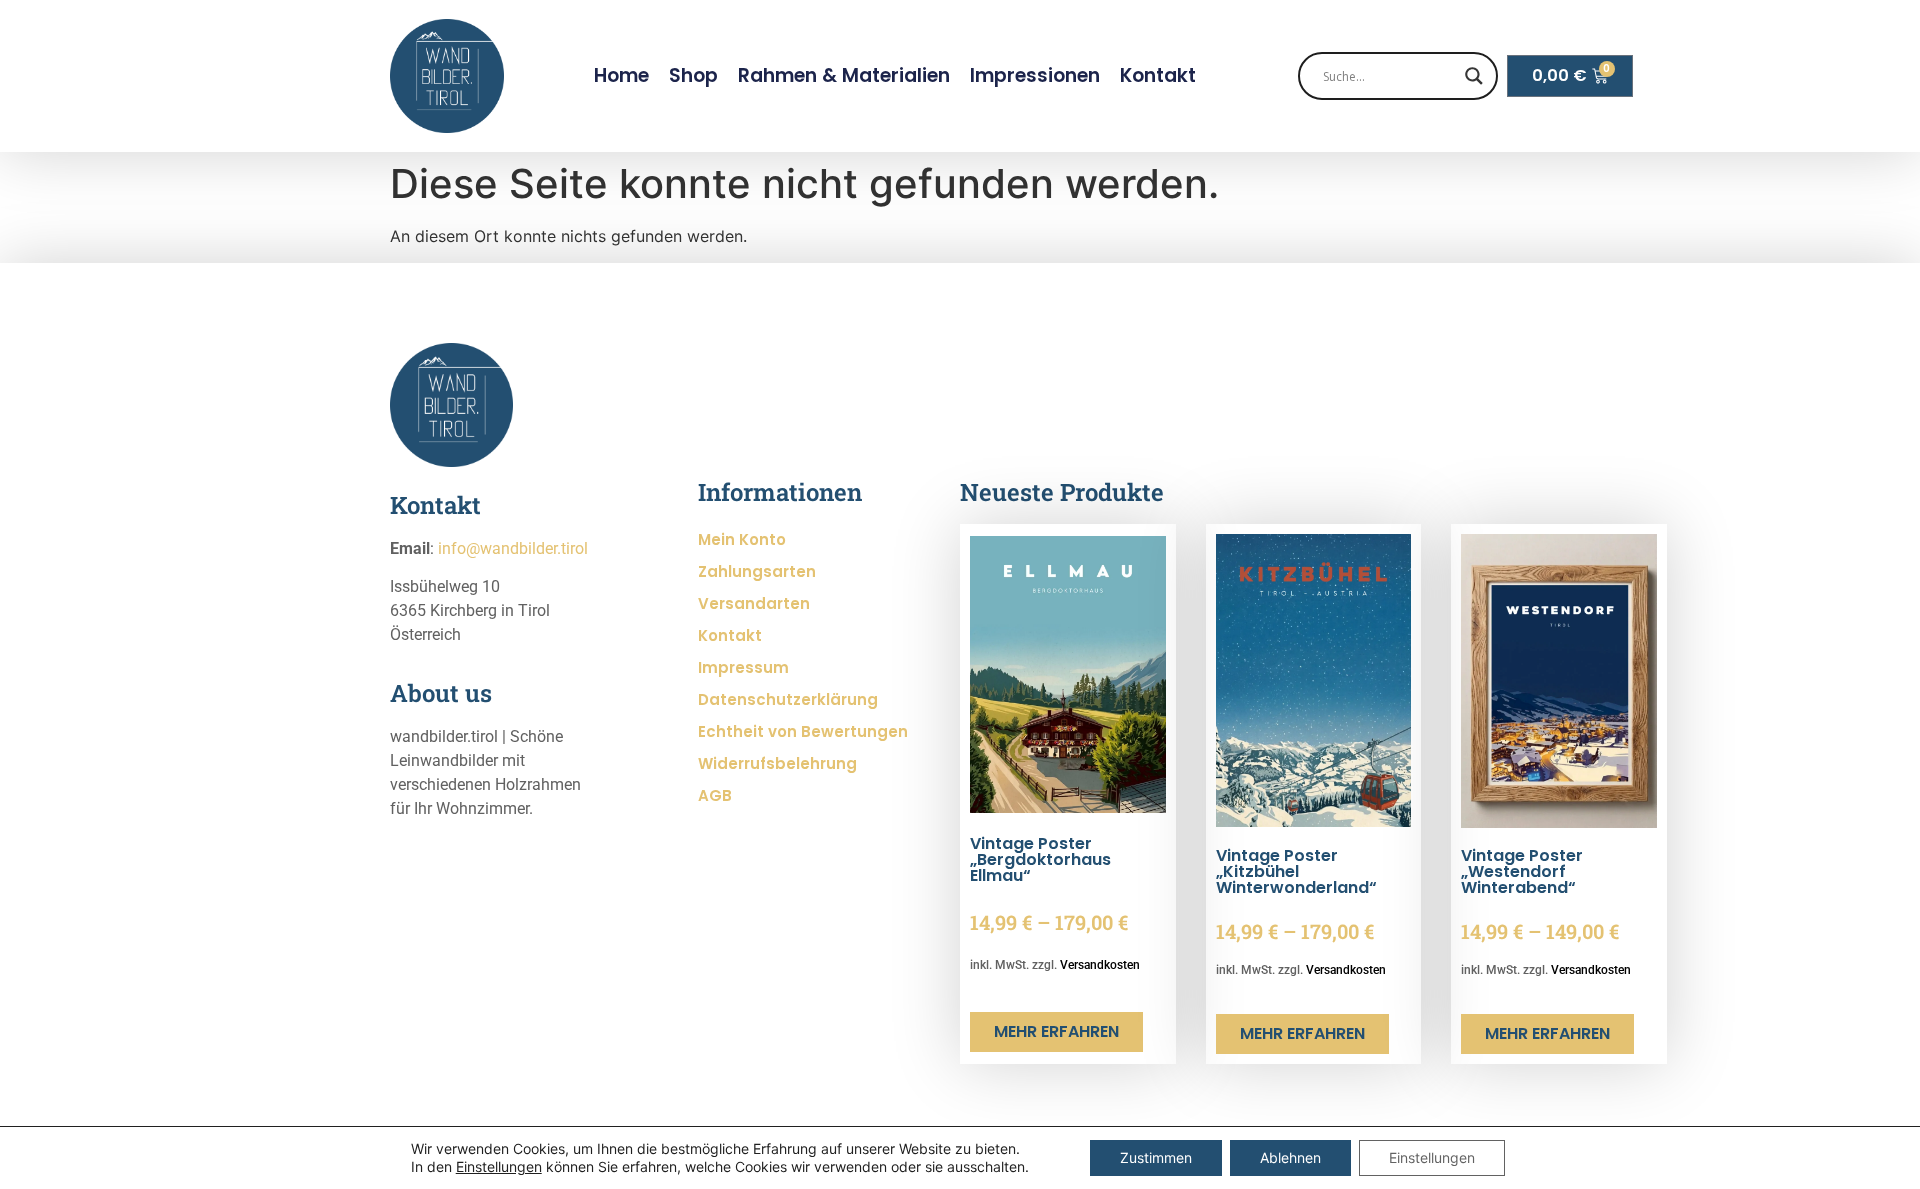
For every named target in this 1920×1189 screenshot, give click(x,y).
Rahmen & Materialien (844, 75)
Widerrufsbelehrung (777, 763)
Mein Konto (742, 539)
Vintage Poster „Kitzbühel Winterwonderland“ (1296, 871)
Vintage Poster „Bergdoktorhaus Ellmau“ (1040, 859)
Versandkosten (1100, 965)
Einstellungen (499, 1166)
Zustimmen (1156, 1157)
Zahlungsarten (757, 571)
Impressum (743, 667)
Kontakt (1158, 75)
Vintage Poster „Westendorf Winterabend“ (1522, 871)
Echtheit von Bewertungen (803, 731)
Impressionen (1035, 75)
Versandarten (754, 603)
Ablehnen (1290, 1157)
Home (621, 75)
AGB (715, 795)
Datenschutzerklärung (788, 699)
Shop (693, 75)
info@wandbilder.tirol (513, 548)
